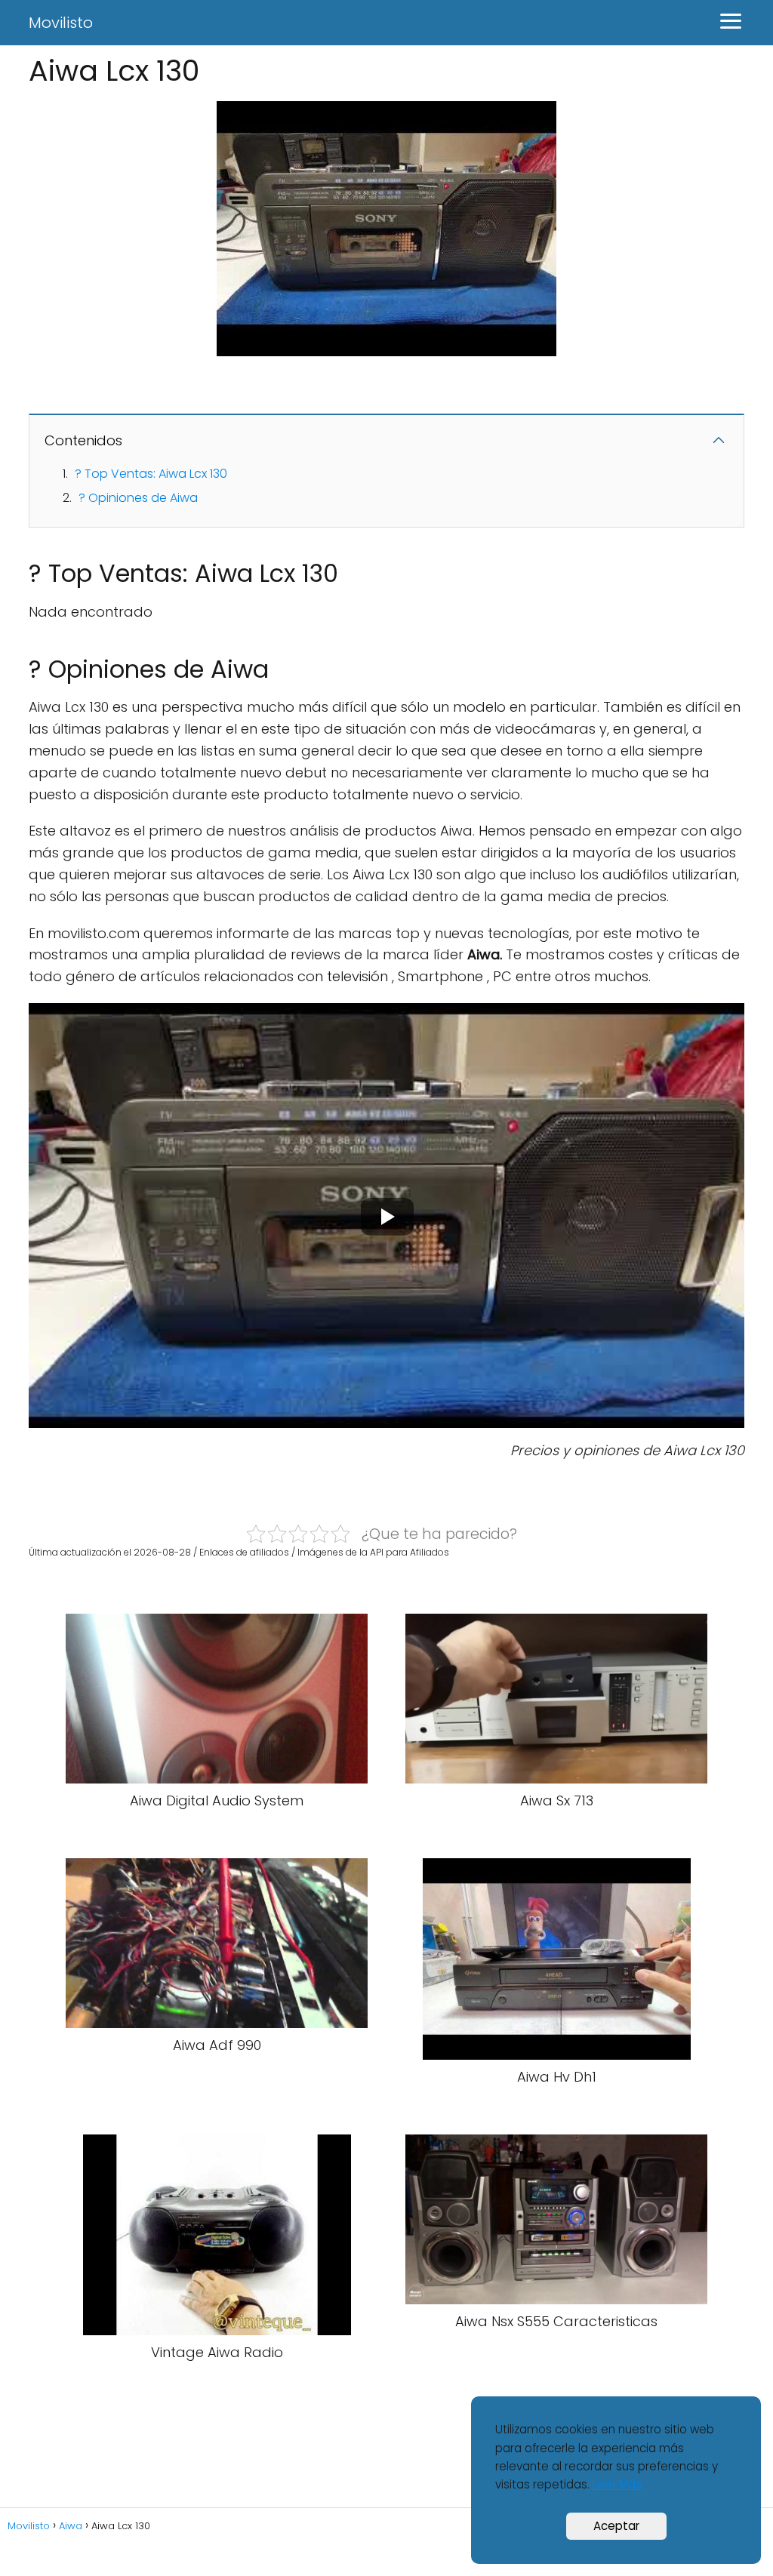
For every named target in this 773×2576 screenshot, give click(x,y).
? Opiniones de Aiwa (138, 498)
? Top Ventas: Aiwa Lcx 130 (151, 474)
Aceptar (616, 2526)
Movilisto (61, 23)
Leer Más (617, 2484)
